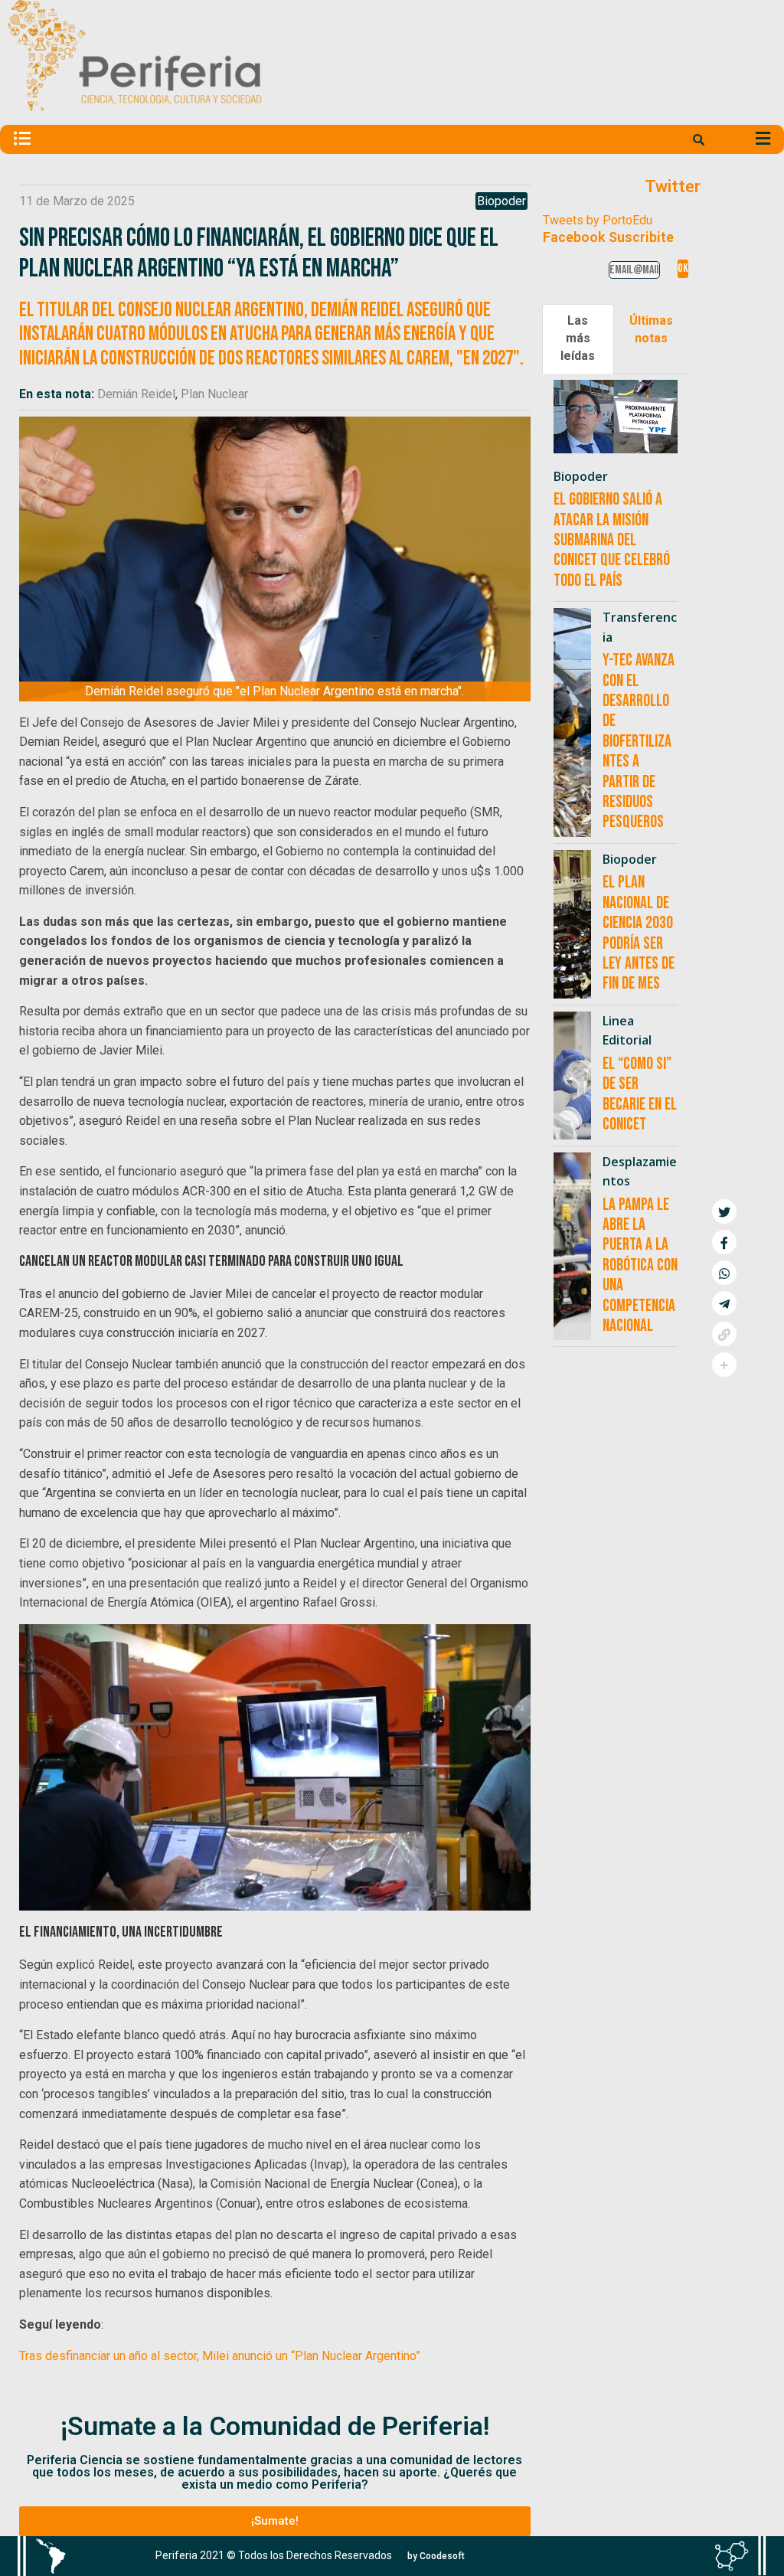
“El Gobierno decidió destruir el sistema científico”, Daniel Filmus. (505, 93)
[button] (758, 93)
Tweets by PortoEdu (598, 220)
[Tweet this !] (724, 1211)
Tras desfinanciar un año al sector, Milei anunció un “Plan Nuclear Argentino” (220, 2356)
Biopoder (501, 201)
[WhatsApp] (724, 1273)
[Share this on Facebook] (724, 1242)
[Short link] (724, 1334)
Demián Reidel (136, 394)
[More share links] (724, 1365)
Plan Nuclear (214, 394)
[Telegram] (724, 1303)
